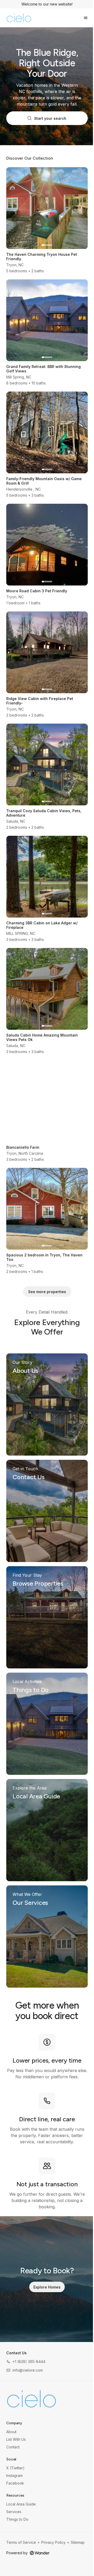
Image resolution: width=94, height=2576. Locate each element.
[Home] (31, 2399)
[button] (26, 2361)
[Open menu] (86, 18)
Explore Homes (47, 2287)
